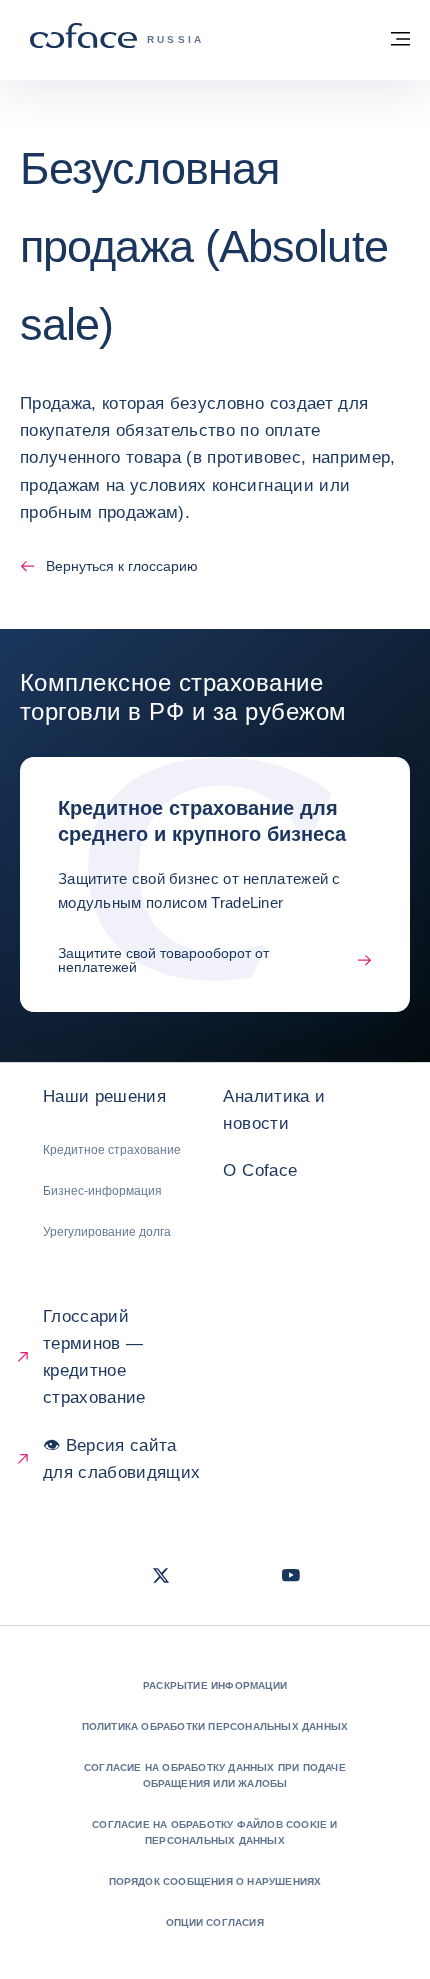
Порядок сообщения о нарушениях (215, 1881)
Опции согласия (215, 1922)
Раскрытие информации (215, 1685)
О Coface (260, 1170)
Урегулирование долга (107, 1232)
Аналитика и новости (274, 1110)
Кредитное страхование (112, 1150)
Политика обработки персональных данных (215, 1726)
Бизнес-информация (102, 1191)
